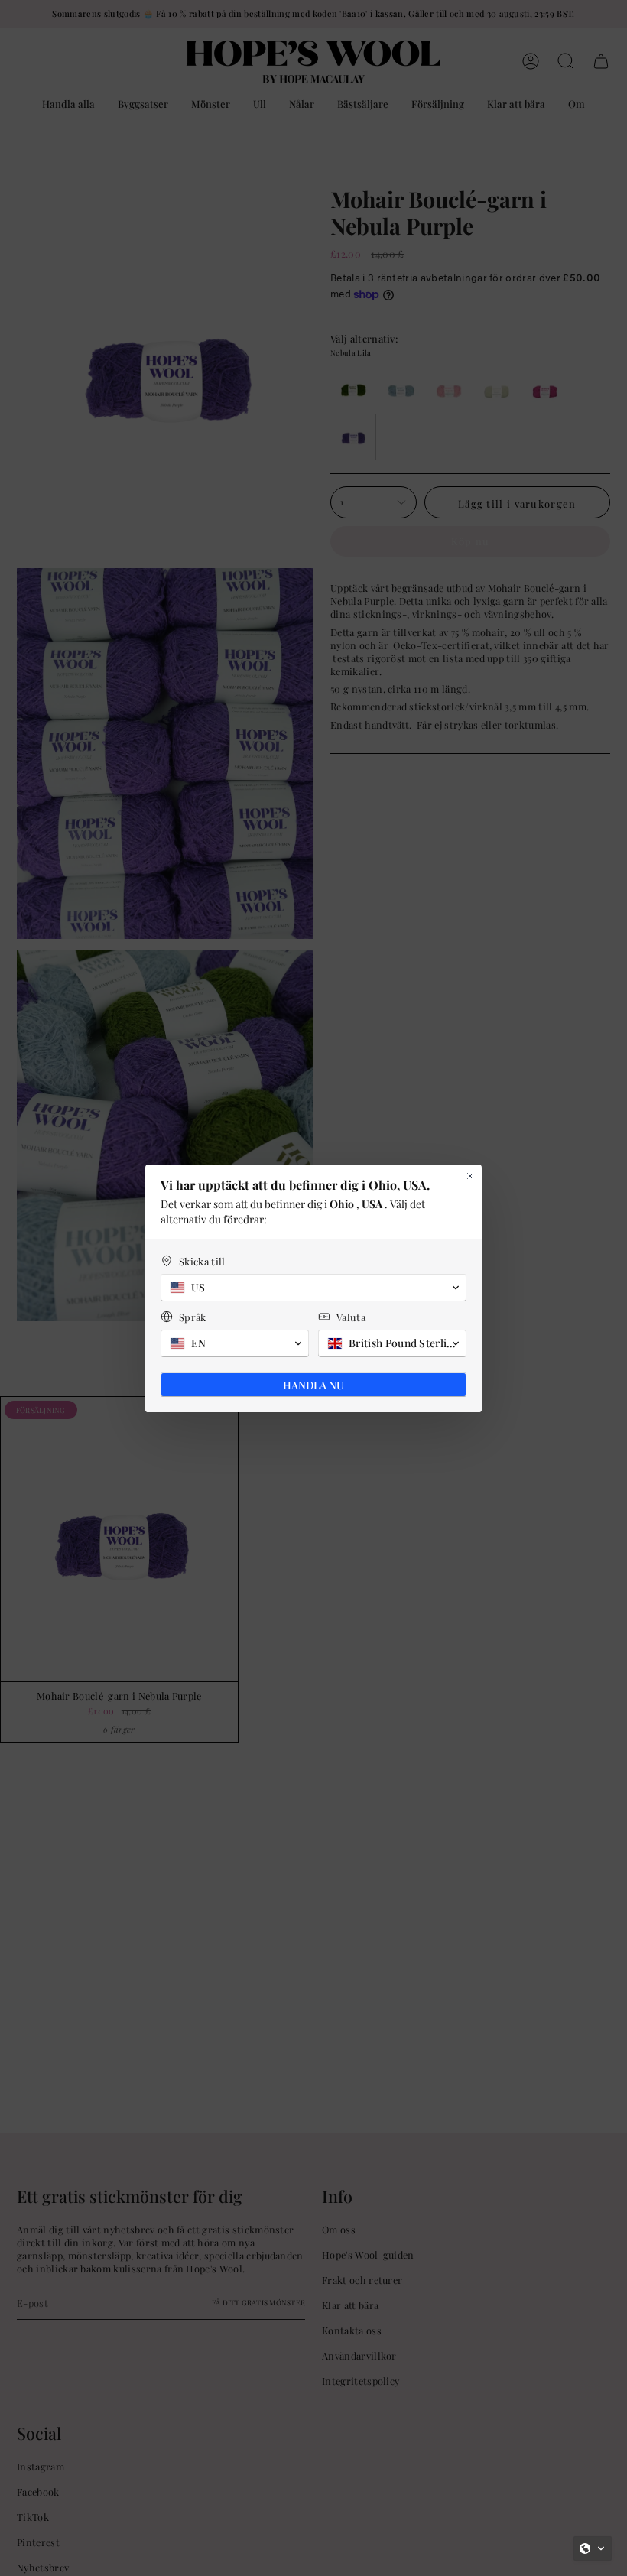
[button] (593, 2548)
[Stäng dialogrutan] (470, 1176)
